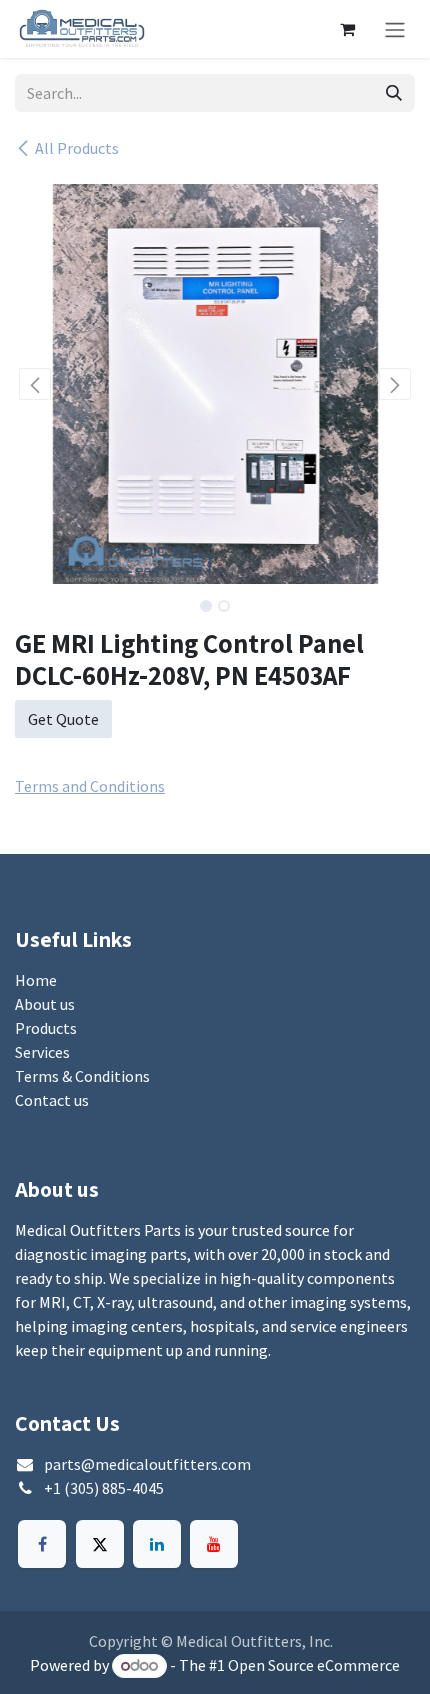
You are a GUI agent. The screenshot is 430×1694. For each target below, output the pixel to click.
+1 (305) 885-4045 (104, 1488)
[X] (100, 1544)
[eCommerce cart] (347, 29)
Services (42, 1052)
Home (36, 980)
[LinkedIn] (157, 1544)
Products (46, 1028)
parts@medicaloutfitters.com (147, 1464)
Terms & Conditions (82, 1076)
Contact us (52, 1100)
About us (45, 1004)
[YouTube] (214, 1544)
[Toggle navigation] (395, 29)
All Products (77, 148)
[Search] (394, 93)
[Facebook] (42, 1544)
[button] (35, 384)
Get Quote (63, 719)
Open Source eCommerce (314, 1665)
